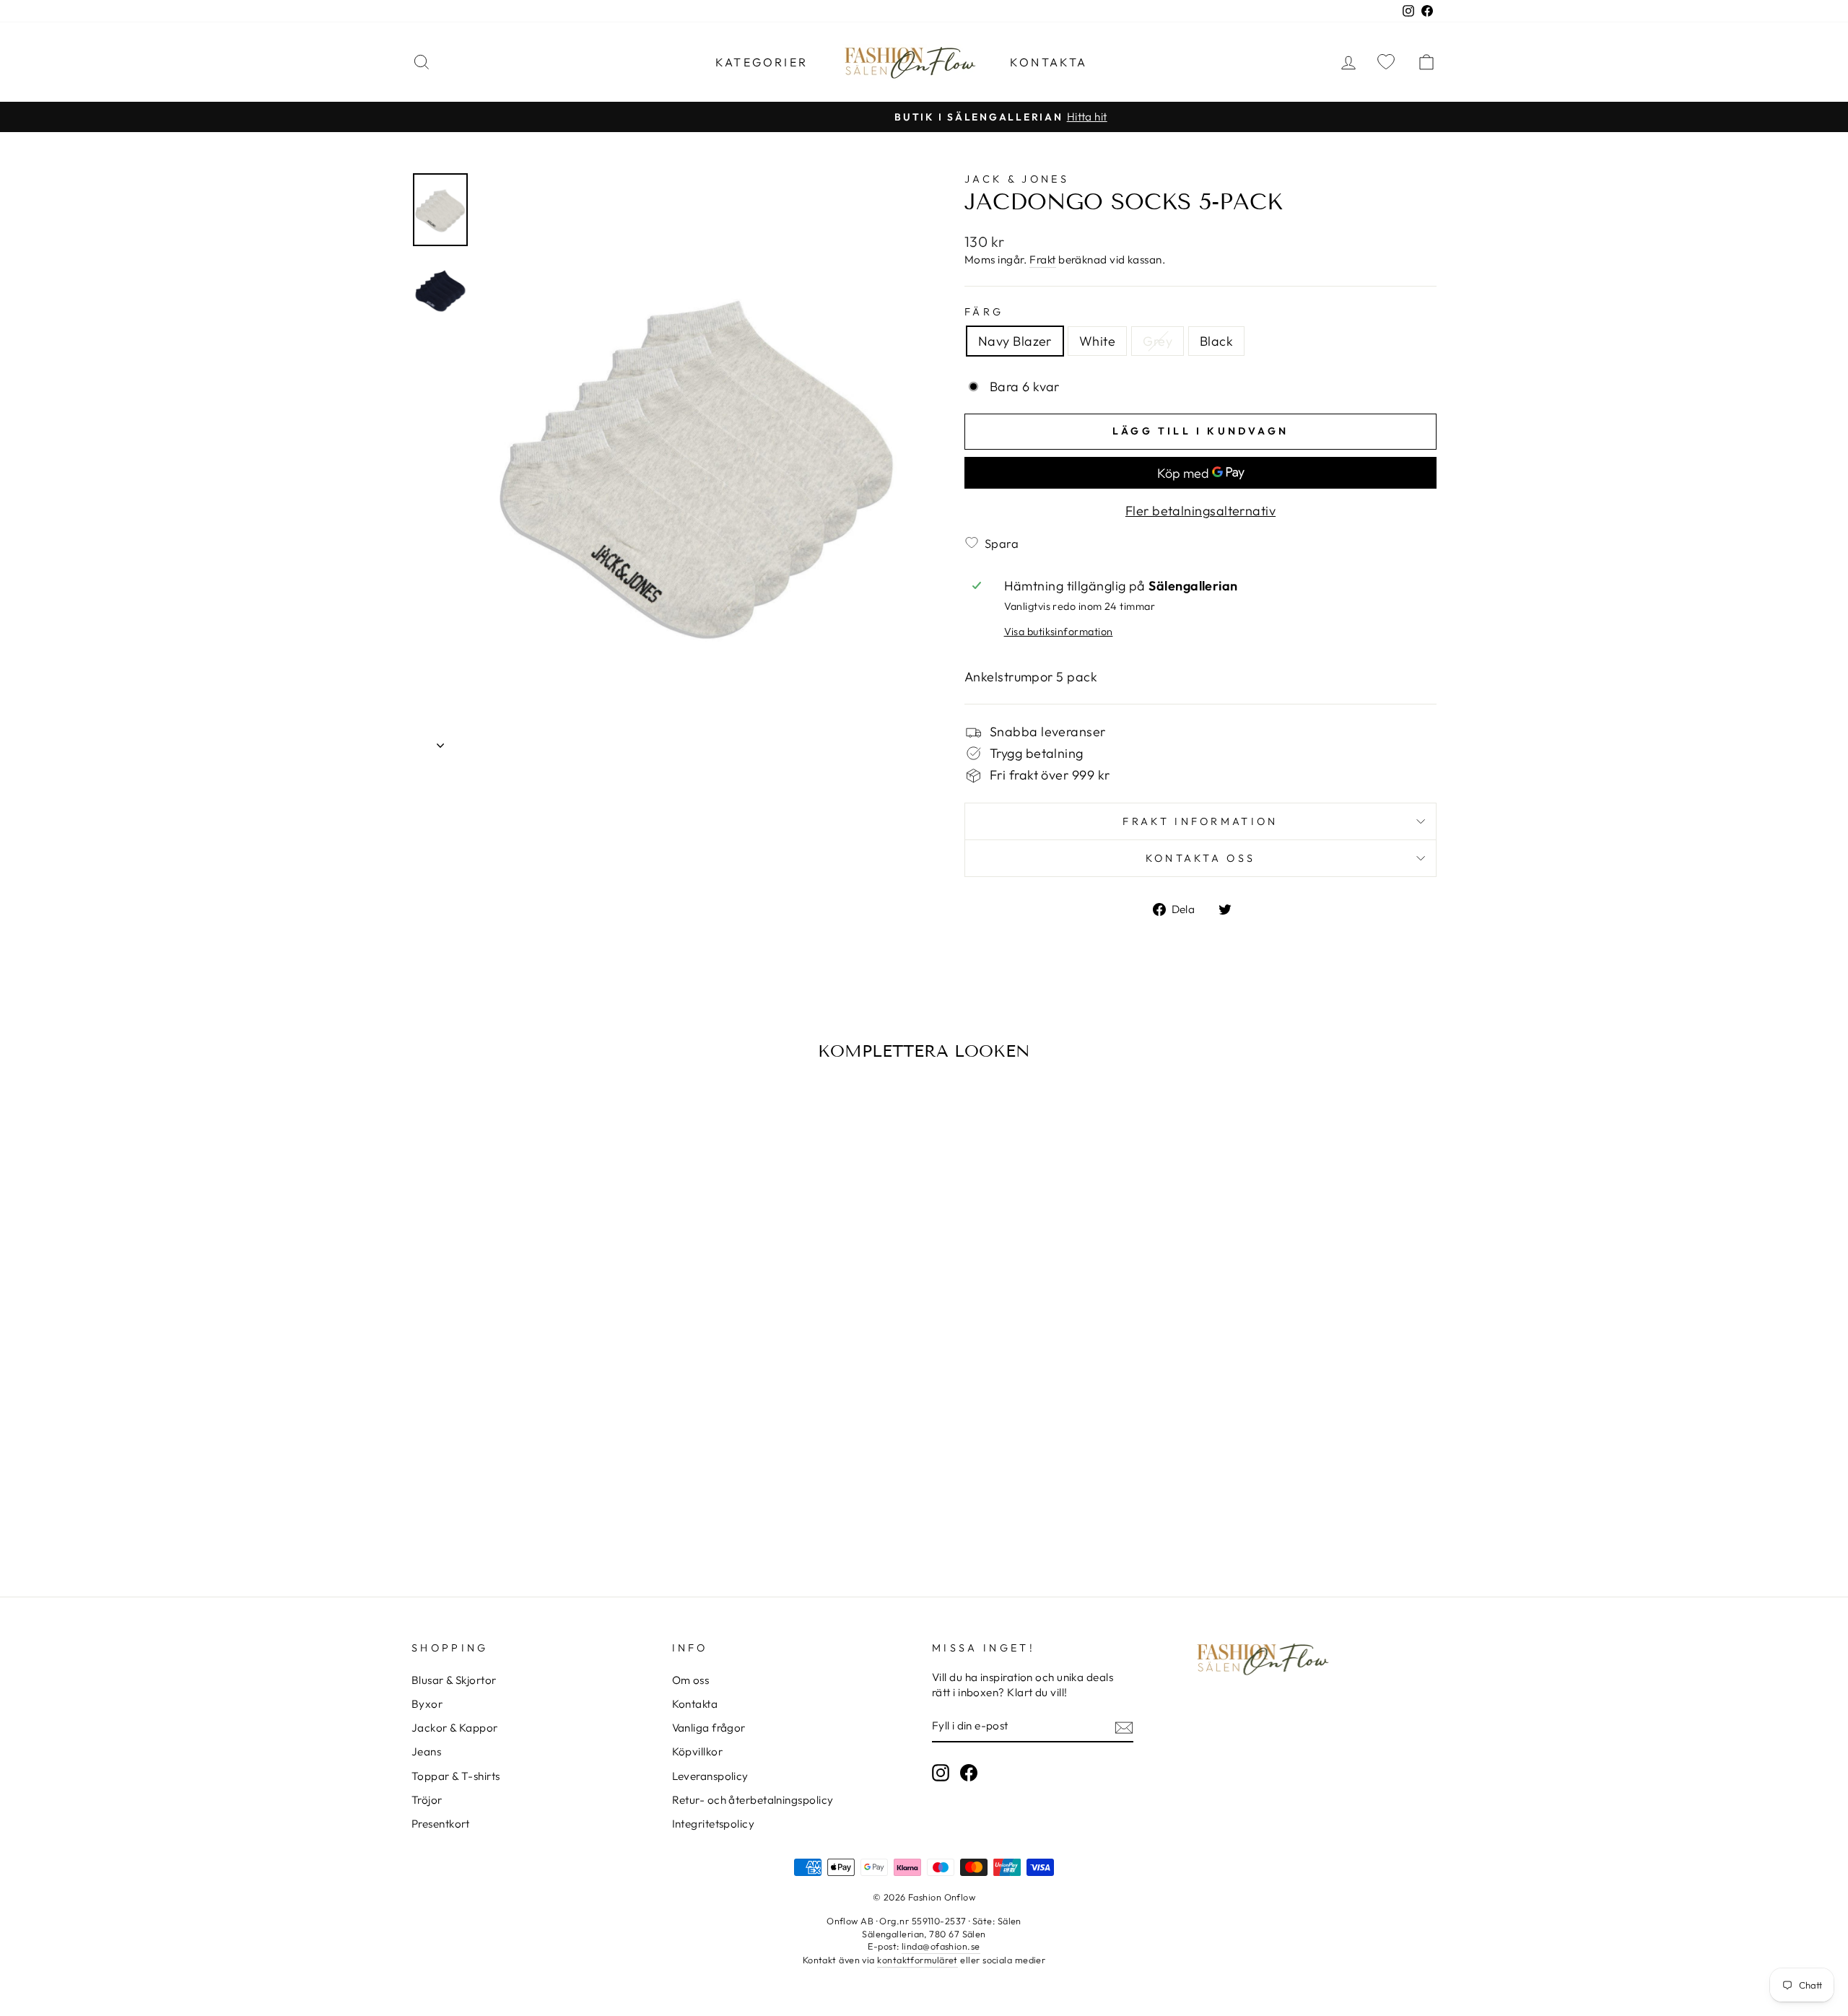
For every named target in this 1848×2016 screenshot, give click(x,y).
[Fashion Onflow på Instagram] (941, 1773)
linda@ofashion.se (941, 1946)
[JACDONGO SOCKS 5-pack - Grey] (543, 1493)
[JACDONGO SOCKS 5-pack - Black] (563, 1493)
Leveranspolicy (710, 1776)
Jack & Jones (1017, 179)
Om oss (691, 1680)
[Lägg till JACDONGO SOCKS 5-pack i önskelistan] (427, 1112)
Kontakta (1049, 62)
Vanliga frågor (709, 1728)
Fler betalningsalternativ (1200, 511)
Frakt (1042, 259)
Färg (984, 312)
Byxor (427, 1704)
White (1097, 341)
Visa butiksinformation (1059, 632)
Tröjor (427, 1800)
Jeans (426, 1751)
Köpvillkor (698, 1751)
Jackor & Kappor (455, 1728)
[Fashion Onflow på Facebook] (969, 1773)
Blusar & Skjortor (454, 1680)
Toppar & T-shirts (456, 1776)
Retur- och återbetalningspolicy (753, 1800)
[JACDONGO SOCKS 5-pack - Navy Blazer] (504, 1493)
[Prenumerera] (1124, 1727)
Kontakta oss (1201, 858)
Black (1216, 341)
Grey (1158, 341)
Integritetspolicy (714, 1824)
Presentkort (441, 1824)
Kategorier (762, 62)
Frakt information (1200, 821)
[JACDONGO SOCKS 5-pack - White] (524, 1493)
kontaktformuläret (918, 1960)
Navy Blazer (1015, 341)
